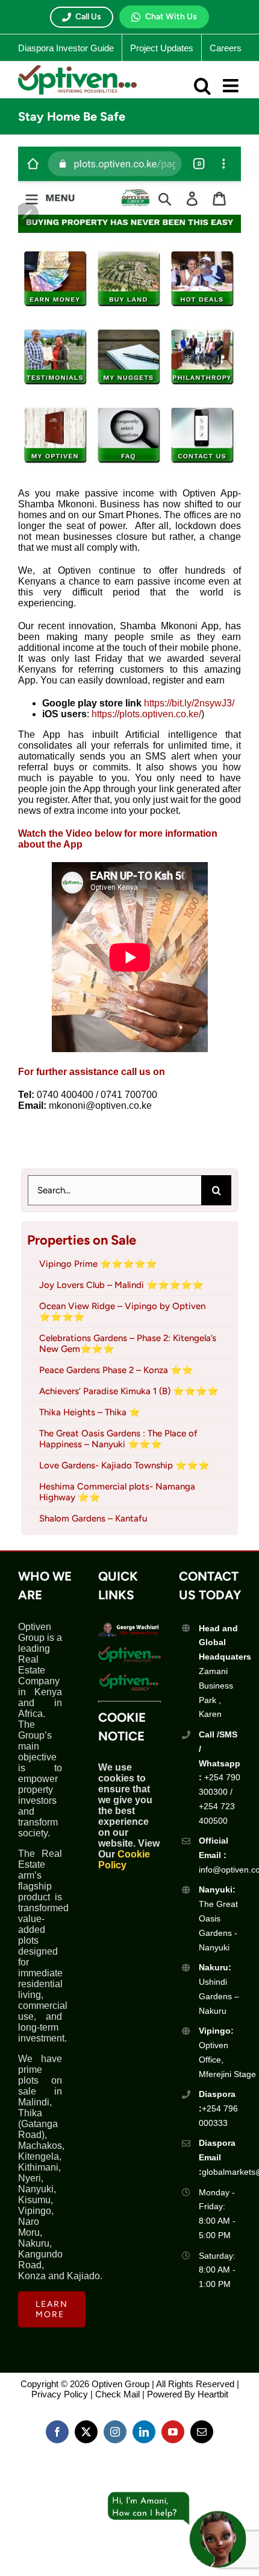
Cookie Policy (124, 1860)
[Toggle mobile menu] (232, 86)
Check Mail (117, 2394)
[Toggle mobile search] (202, 86)
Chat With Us (171, 17)
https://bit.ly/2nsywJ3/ (189, 703)
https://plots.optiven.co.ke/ (146, 714)
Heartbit (213, 2394)
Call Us (88, 17)
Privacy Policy (60, 2394)
